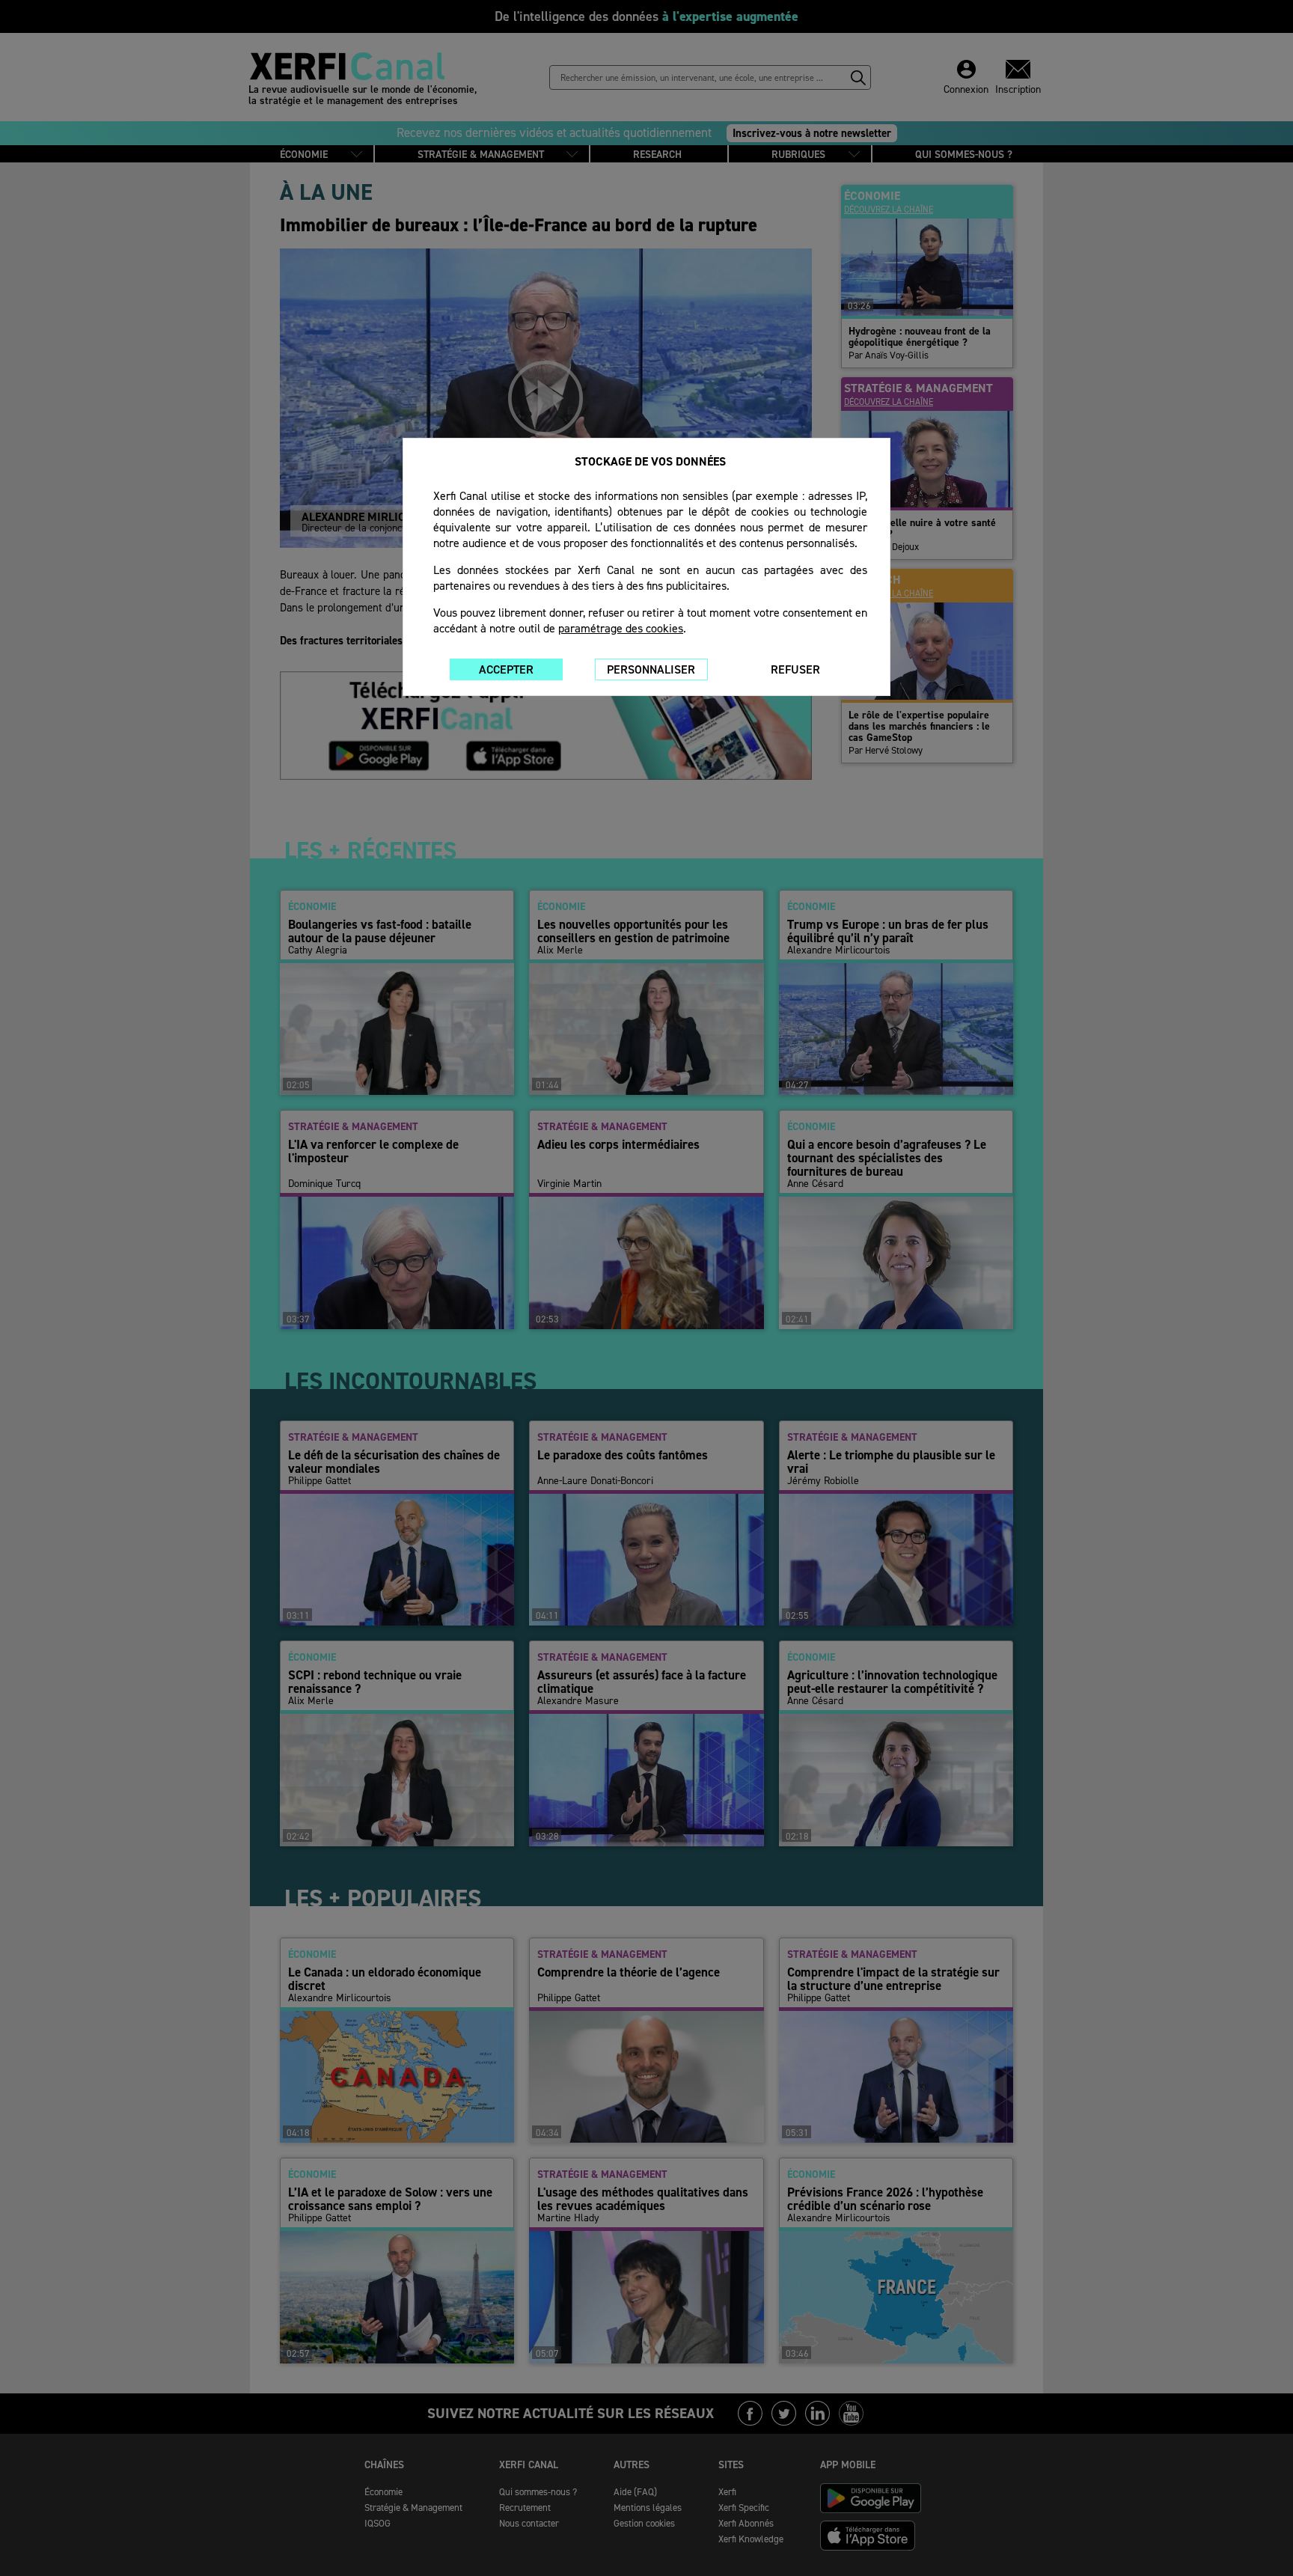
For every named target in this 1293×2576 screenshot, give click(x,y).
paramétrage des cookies (621, 628)
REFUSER (795, 669)
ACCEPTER (506, 669)
